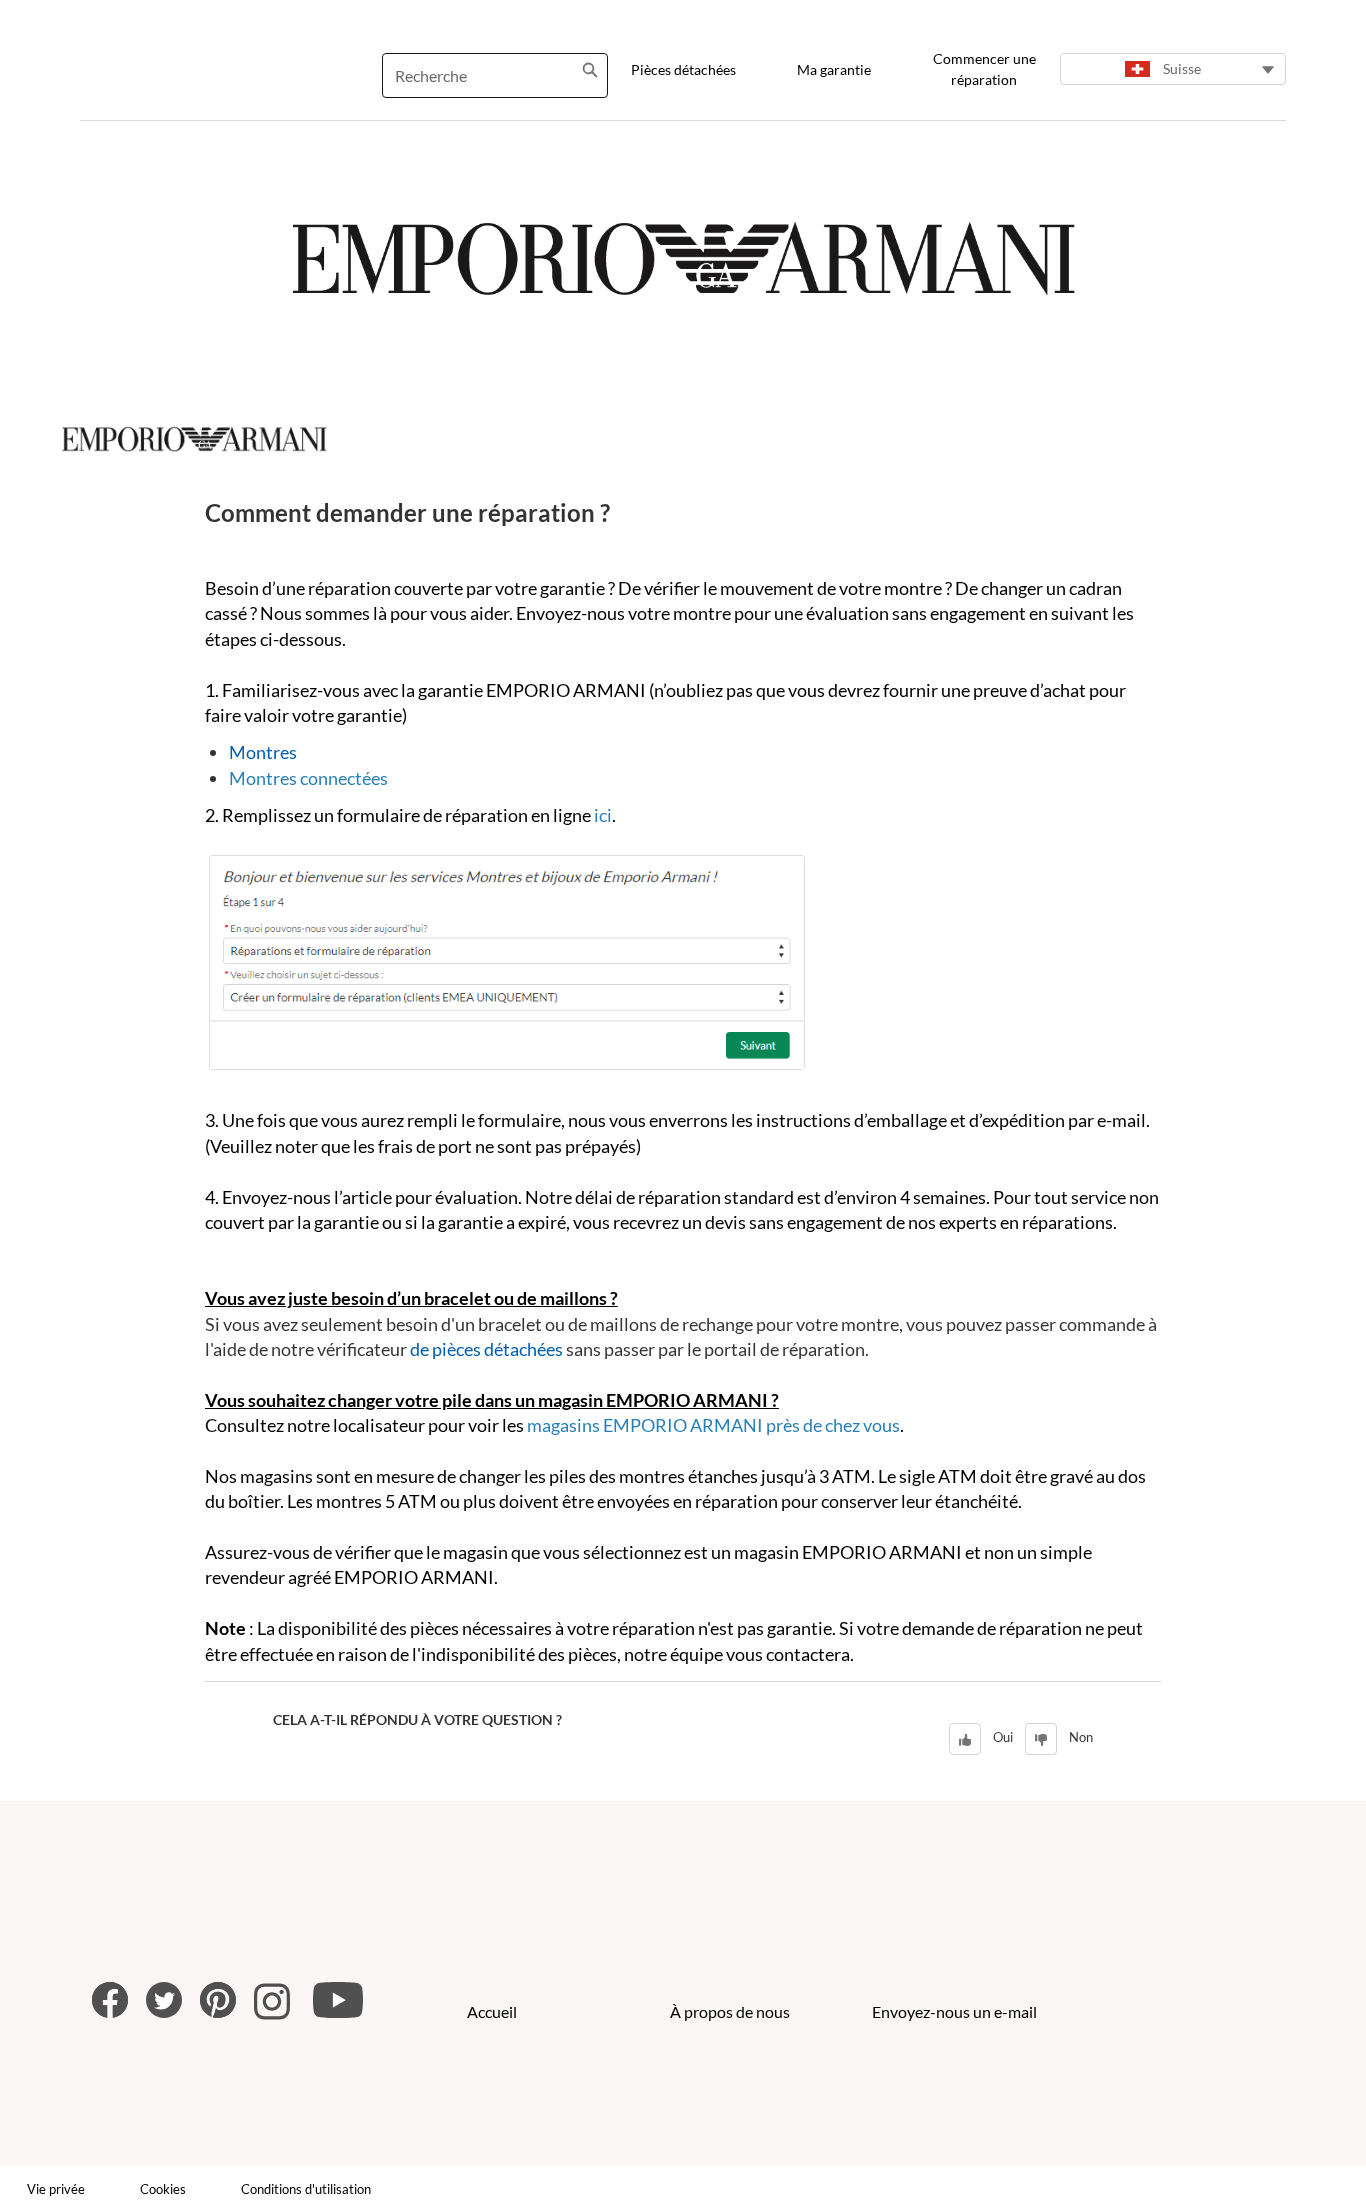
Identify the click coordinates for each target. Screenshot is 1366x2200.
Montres (263, 752)
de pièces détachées (486, 1349)
